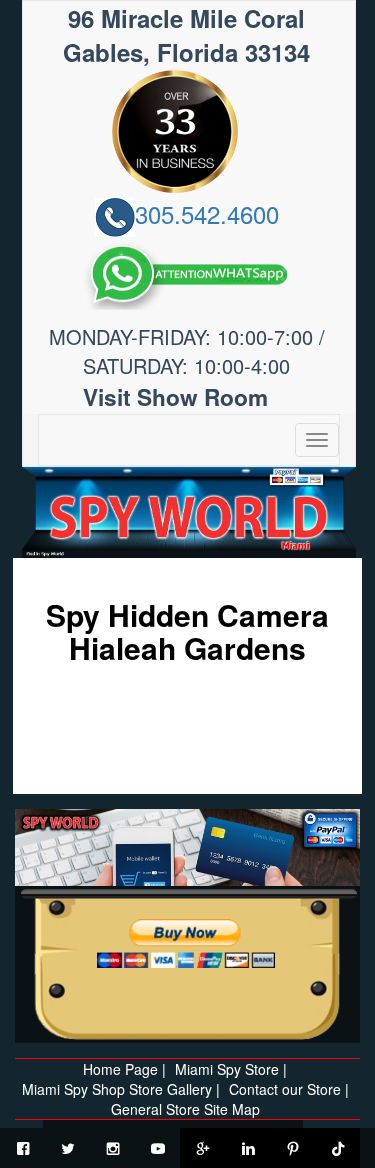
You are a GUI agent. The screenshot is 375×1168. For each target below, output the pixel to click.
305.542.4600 (207, 213)
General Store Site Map (185, 1109)
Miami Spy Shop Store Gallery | (121, 1089)
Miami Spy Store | (231, 1069)
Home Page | (124, 1069)
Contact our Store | (289, 1089)
